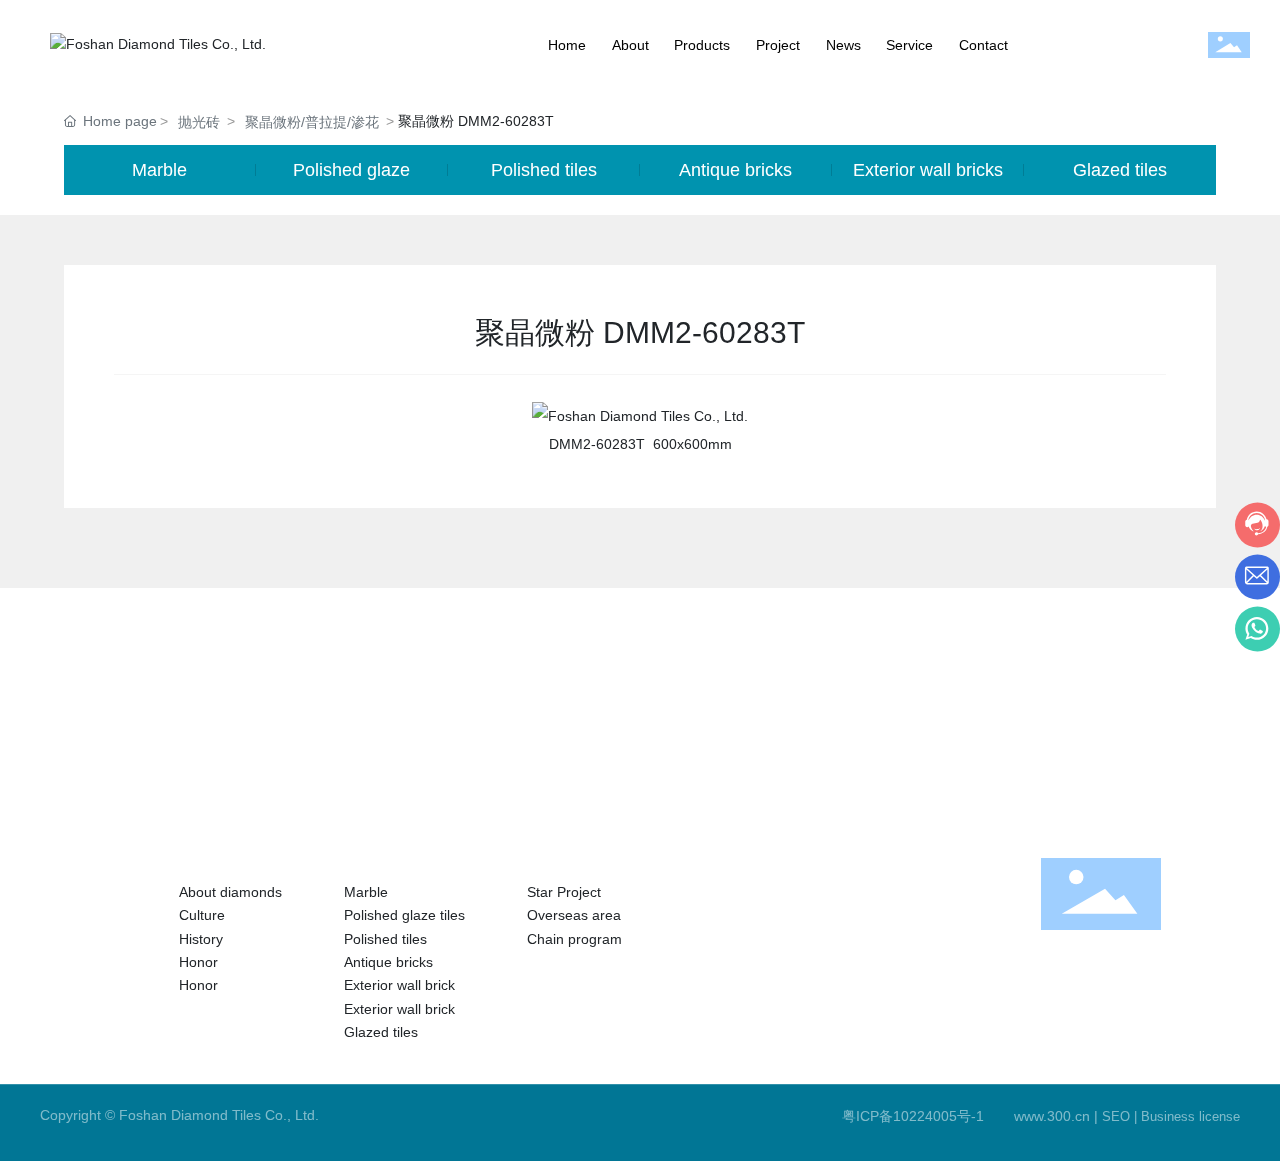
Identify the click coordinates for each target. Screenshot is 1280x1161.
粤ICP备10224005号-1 (913, 1116)
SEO (1116, 1116)
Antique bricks (735, 170)
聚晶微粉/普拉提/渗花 (312, 122)
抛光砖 (199, 122)
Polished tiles (544, 170)
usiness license (1195, 1116)
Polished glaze (351, 170)
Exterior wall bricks (928, 170)
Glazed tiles (1120, 170)
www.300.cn (1052, 1116)
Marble (159, 170)
